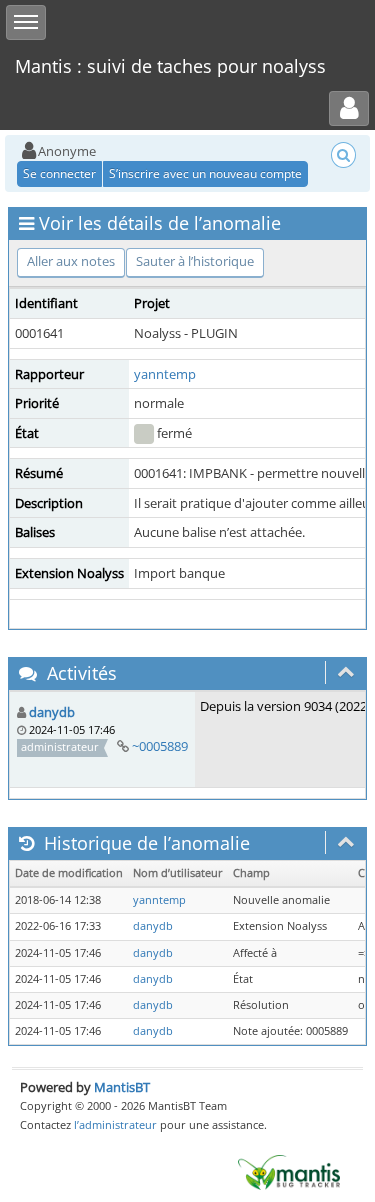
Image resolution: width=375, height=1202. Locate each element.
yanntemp (165, 374)
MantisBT (122, 1087)
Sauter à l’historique (195, 261)
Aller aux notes (71, 261)
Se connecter (59, 173)
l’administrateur (115, 1124)
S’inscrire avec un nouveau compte (205, 173)
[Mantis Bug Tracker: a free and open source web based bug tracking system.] (289, 1171)
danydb (52, 712)
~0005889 (160, 746)
